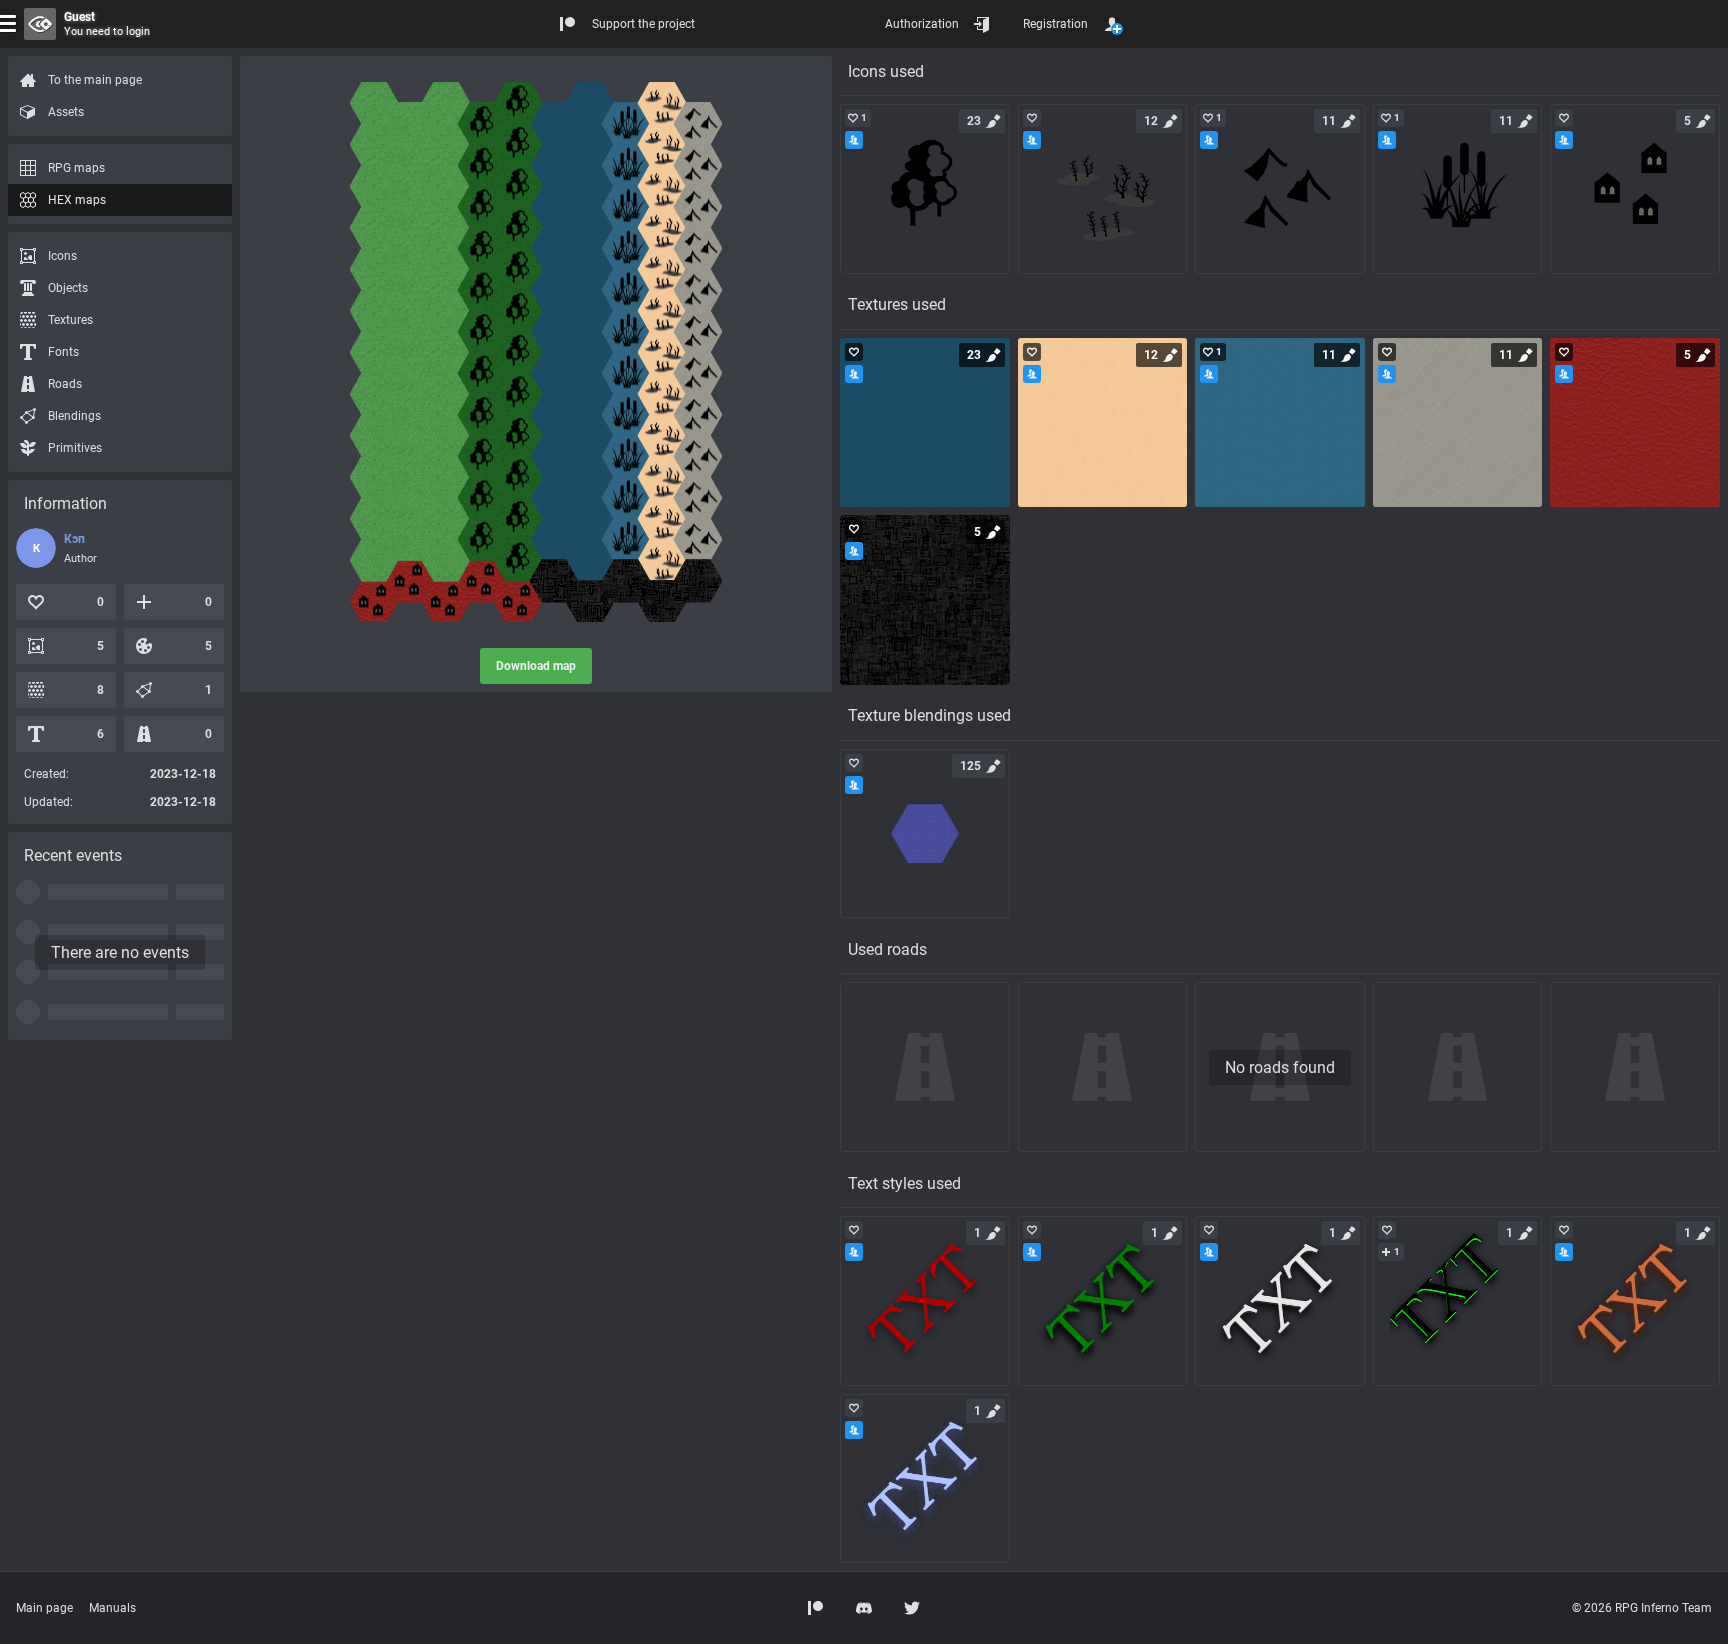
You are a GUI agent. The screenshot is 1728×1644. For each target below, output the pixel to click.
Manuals (112, 1608)
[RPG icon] (925, 189)
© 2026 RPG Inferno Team (1642, 1608)
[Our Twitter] (912, 1608)
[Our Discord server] (864, 1608)
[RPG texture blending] (925, 834)
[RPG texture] (925, 423)
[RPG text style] (925, 1301)
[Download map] (536, 352)
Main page (44, 1608)
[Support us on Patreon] (816, 1608)
